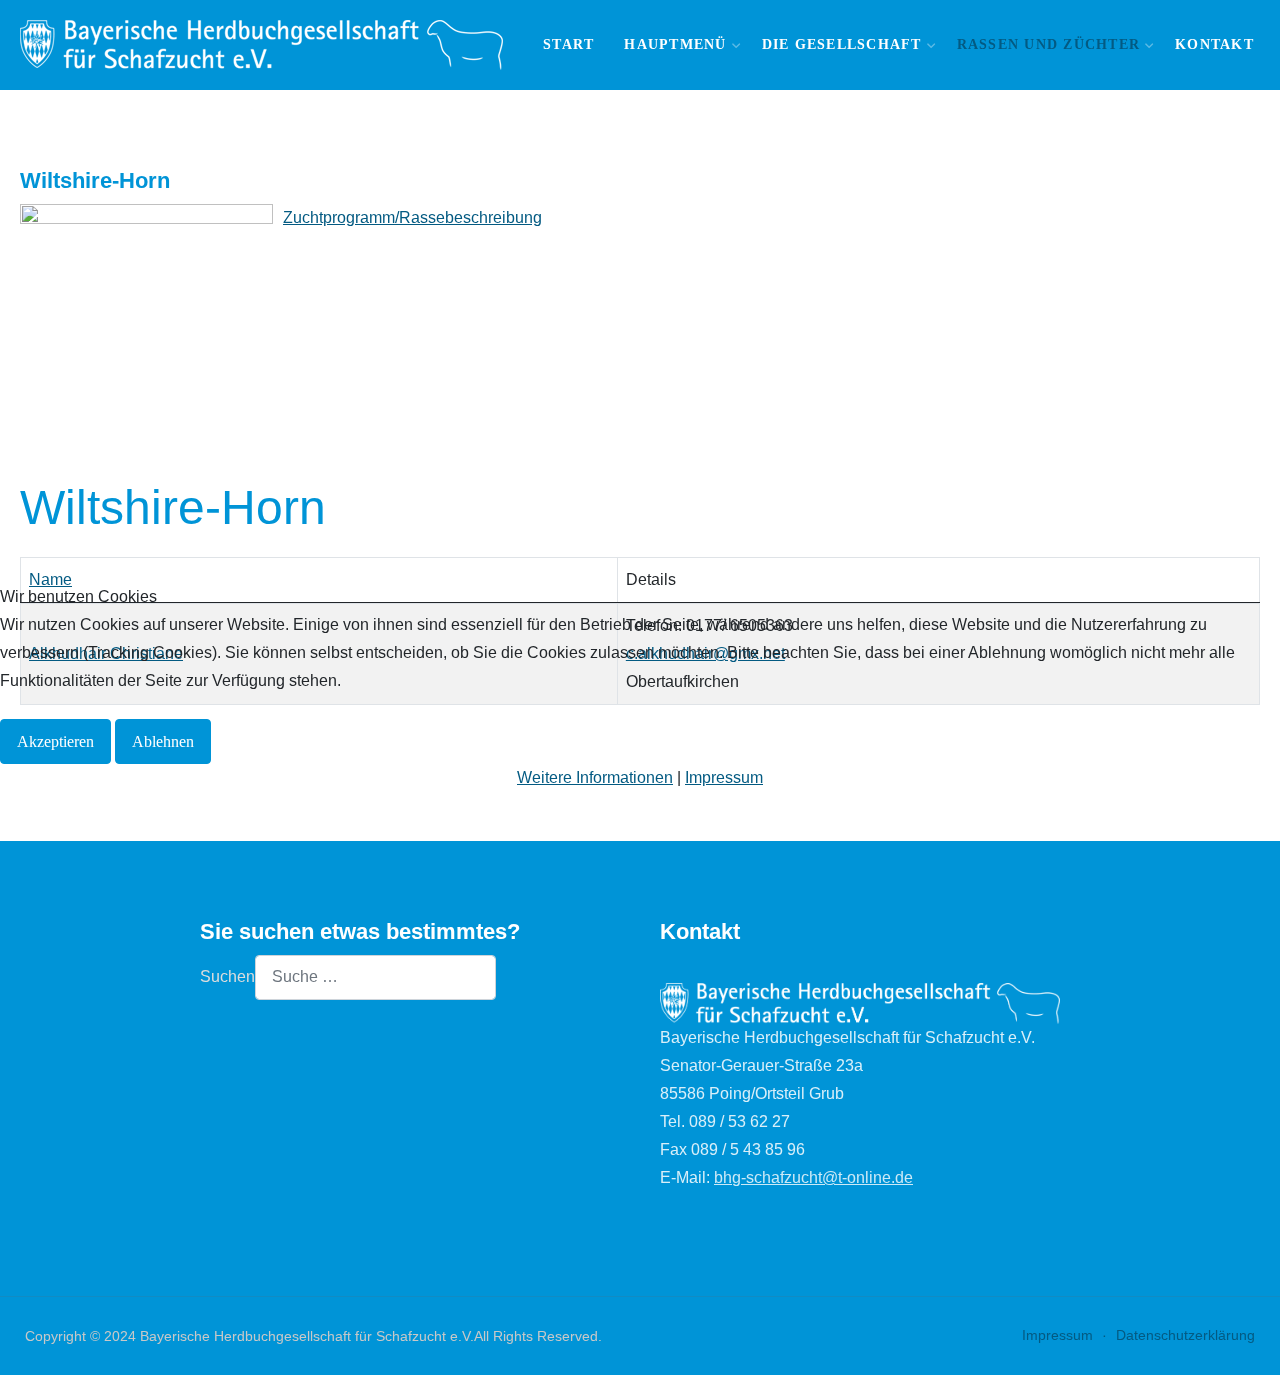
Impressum (724, 777)
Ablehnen (163, 741)
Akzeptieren (55, 741)
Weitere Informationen (595, 777)
